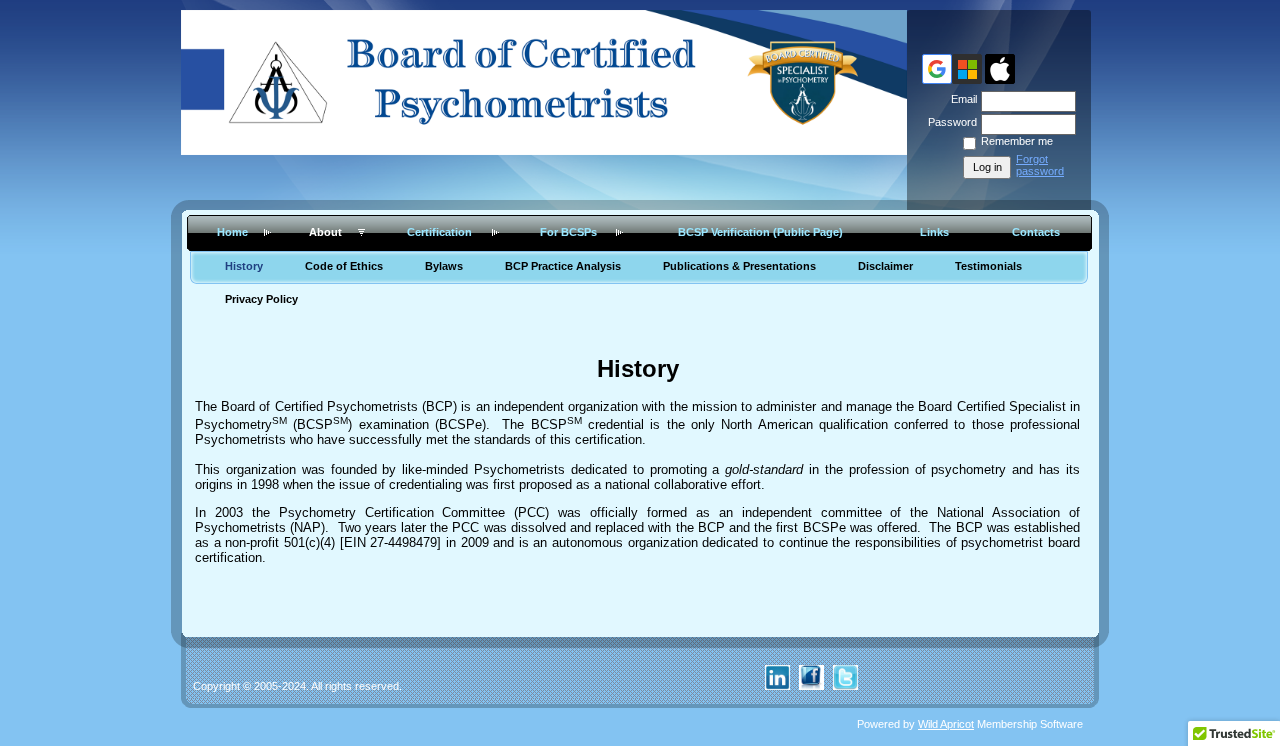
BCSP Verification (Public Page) (760, 232)
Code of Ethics (344, 266)
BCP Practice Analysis (563, 266)
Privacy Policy (261, 299)
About (325, 232)
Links (934, 232)
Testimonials (988, 266)
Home (232, 232)
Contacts (1036, 232)
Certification (439, 232)
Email (960, 99)
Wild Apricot (946, 724)
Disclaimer (885, 266)
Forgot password (1040, 165)
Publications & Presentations (739, 266)
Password (949, 122)
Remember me (1017, 141)
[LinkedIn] (777, 686)
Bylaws (444, 266)
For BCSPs (568, 232)
